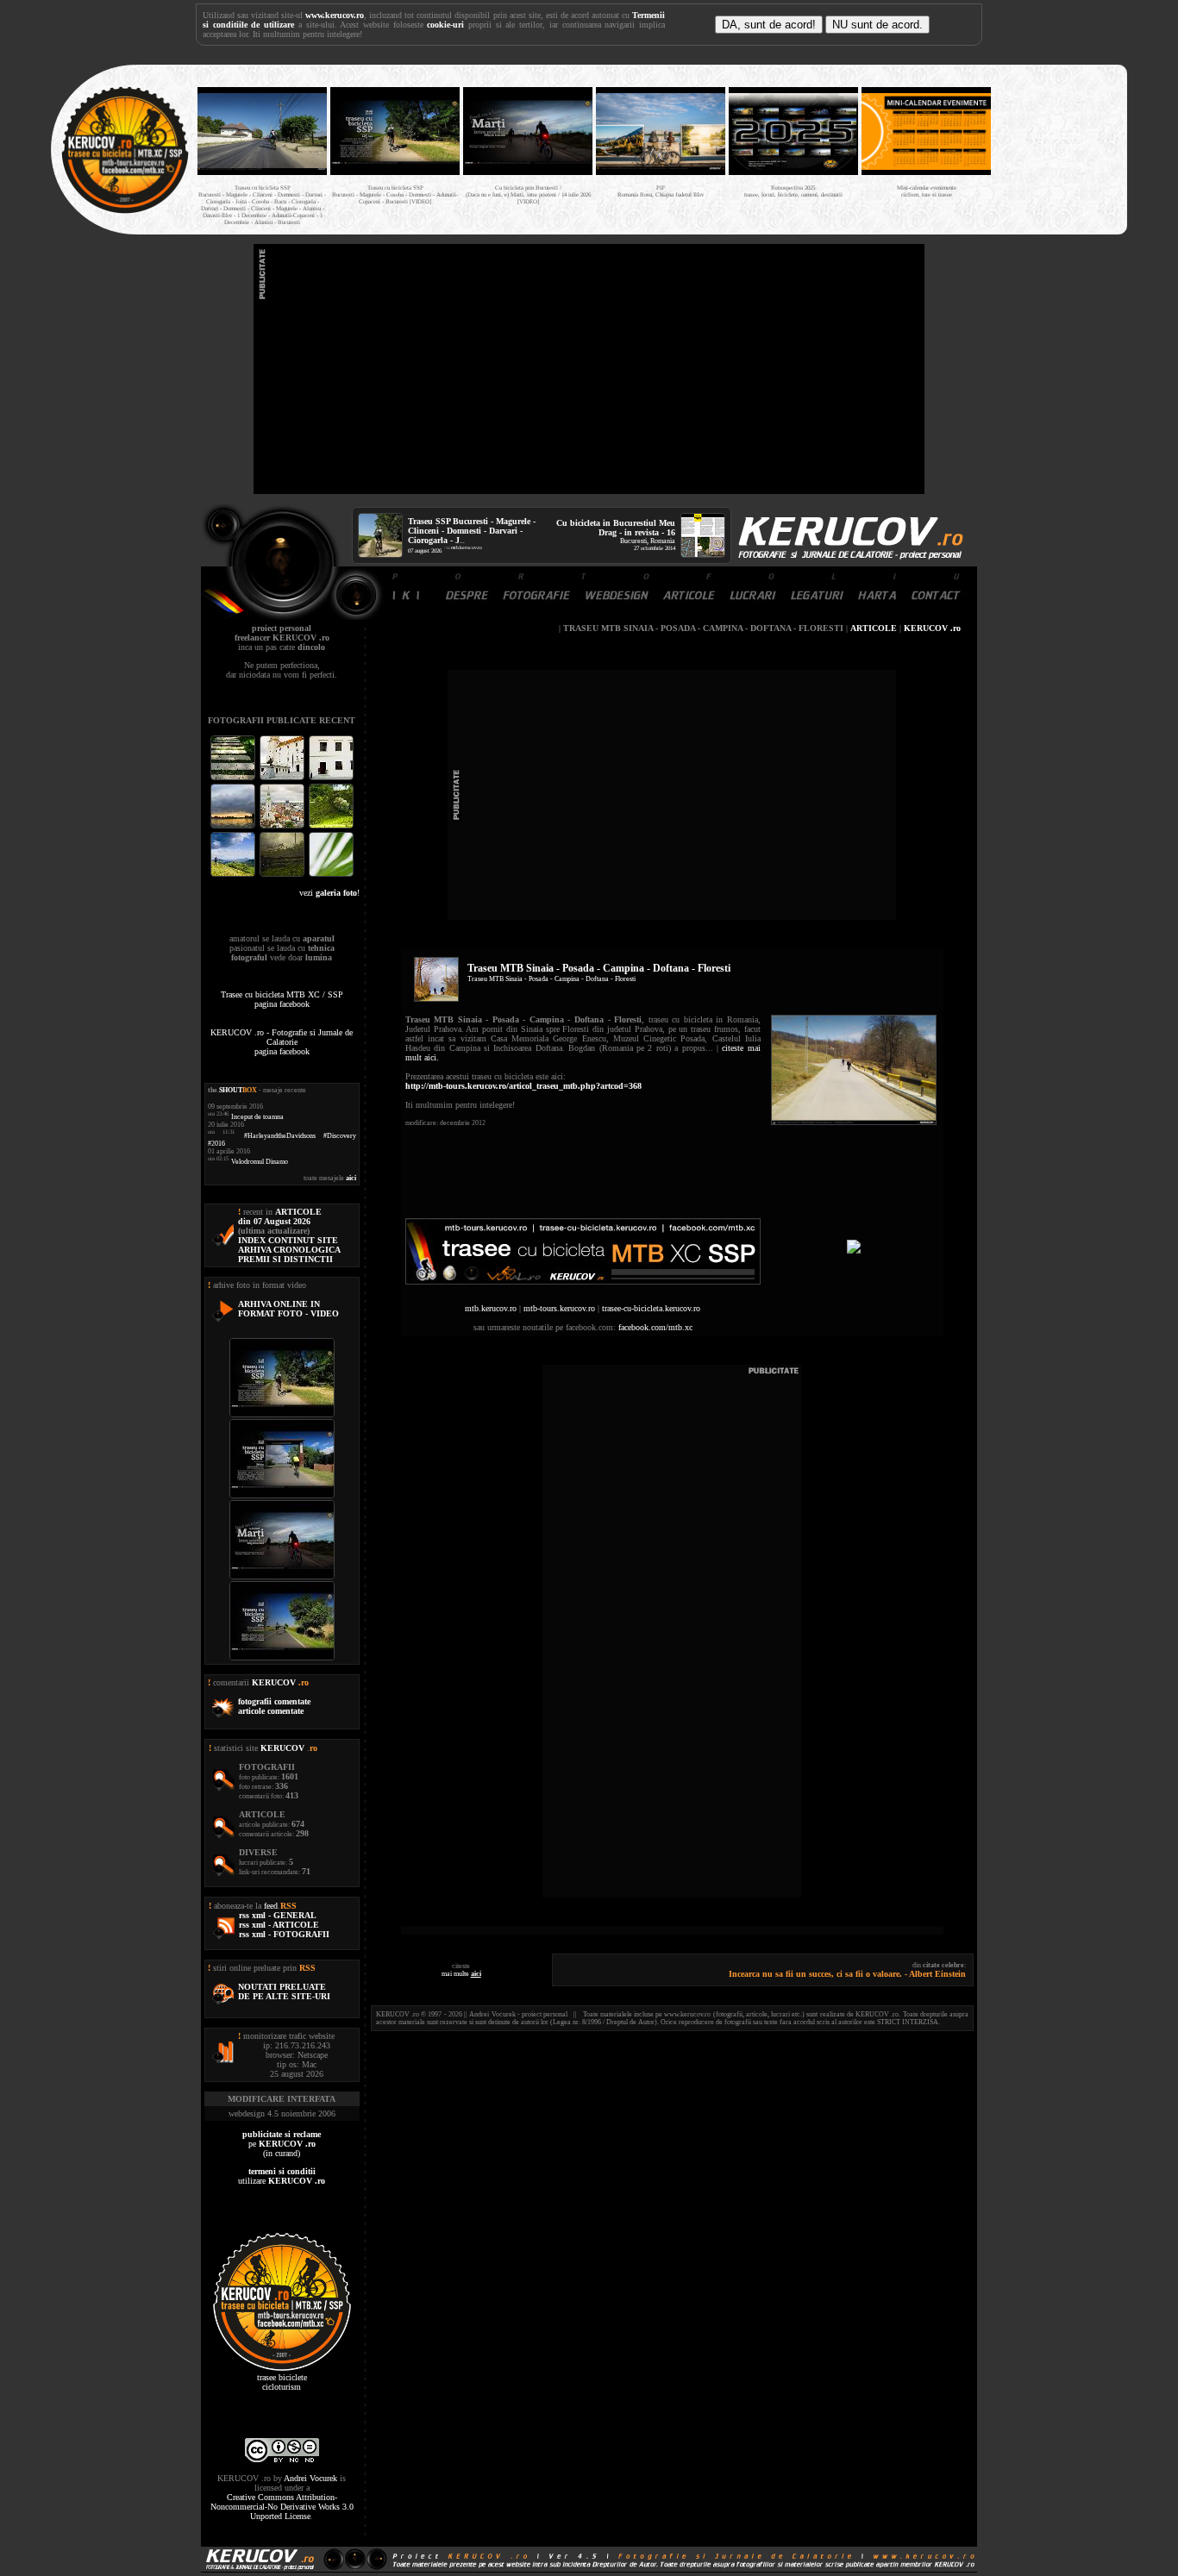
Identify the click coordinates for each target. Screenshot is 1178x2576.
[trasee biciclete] (125, 212)
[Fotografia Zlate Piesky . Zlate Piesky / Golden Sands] (234, 826)
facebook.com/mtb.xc (655, 1327)
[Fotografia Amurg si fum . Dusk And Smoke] (283, 875)
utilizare (282, 2176)
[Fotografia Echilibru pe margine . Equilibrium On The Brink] (234, 875)
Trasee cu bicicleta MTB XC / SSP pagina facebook (282, 999)
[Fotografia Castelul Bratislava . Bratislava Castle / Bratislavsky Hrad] (283, 778)
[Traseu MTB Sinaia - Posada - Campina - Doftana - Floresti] (854, 1122)
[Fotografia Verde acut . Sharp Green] (331, 875)
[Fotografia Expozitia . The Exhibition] (331, 778)
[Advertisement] (589, 369)
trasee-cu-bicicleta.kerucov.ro (651, 1308)
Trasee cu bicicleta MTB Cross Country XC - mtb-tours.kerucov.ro (1056, 145)
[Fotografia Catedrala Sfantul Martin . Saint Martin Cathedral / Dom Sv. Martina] (283, 826)
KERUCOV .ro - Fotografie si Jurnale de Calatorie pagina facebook (282, 1042)
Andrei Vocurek (310, 2478)
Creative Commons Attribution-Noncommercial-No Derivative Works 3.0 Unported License (282, 2507)
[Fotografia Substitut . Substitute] (234, 778)
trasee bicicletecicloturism (282, 2382)
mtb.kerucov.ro (467, 547)
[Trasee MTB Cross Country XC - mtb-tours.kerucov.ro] (854, 1250)
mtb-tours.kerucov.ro (559, 1308)
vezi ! (329, 893)
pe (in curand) (282, 2144)
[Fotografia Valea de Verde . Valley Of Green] (331, 826)
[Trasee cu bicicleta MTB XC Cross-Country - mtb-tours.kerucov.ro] (583, 1282)
